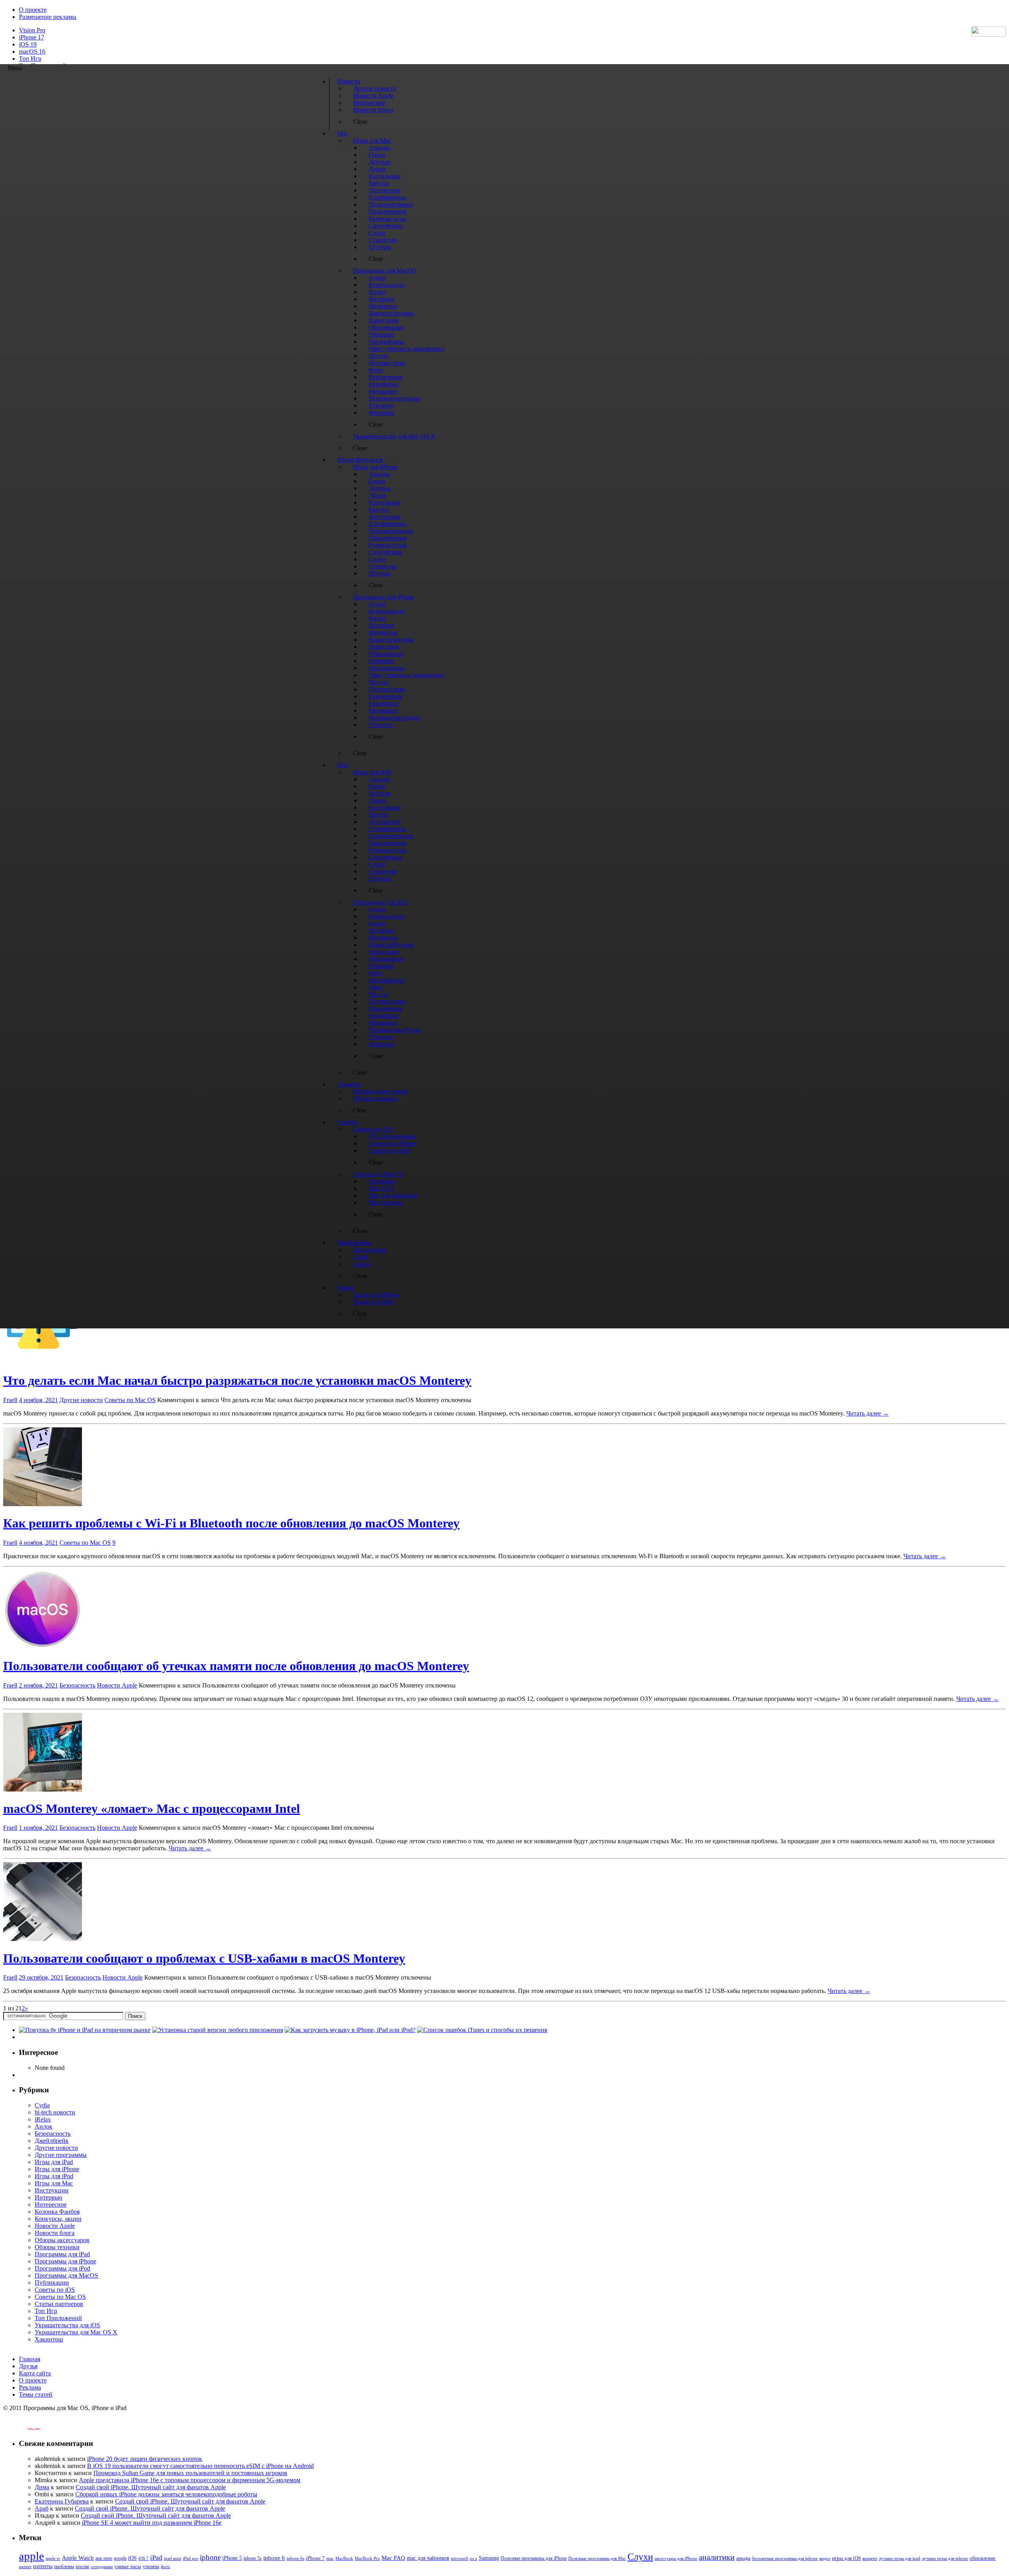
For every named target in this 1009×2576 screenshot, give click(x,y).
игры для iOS (846, 2558)
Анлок (44, 2126)
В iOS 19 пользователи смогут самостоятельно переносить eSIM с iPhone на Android (200, 2466)
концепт (870, 2558)
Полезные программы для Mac (597, 2558)
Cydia (42, 2105)
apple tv (53, 2558)
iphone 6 (274, 2558)
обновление (983, 2558)
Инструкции (52, 2190)
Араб (42, 2508)
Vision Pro (32, 30)
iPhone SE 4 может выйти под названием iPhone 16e (152, 2523)
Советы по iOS (55, 2290)
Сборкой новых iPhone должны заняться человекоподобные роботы (166, 2494)
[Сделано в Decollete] (27, 2428)
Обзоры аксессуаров (62, 2240)
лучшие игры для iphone (945, 2558)
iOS (132, 2558)
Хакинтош (49, 2339)
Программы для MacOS (66, 2275)
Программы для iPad (62, 2254)
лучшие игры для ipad (900, 2558)
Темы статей (36, 2394)
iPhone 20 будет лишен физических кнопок (145, 2459)
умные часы (128, 2567)
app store (104, 2558)
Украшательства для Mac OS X (76, 2332)
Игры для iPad (54, 2162)
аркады (743, 2558)
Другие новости (81, 1400)
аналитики (717, 2557)
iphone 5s (253, 2558)
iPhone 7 (315, 2558)
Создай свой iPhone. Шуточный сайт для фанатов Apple (151, 2487)
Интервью (48, 2197)
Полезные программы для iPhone (534, 2558)
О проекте (33, 10)
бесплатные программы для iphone (785, 2558)
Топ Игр (30, 59)
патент (25, 2567)
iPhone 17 (32, 37)
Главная (30, 2359)
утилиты (151, 2567)
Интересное (51, 2204)
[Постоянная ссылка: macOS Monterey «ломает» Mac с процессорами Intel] (43, 1789)
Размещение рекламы (48, 17)
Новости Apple (117, 1685)
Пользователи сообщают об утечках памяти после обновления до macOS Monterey (236, 1666)
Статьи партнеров (59, 2304)
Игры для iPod (54, 2176)
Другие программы (61, 2155)
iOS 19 (28, 44)
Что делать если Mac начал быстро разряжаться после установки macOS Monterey (237, 1380)
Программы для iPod (62, 2268)
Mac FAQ (393, 2558)
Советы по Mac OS (130, 1400)
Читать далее (868, 1413)
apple (32, 2556)
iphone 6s (295, 2558)
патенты (43, 2566)
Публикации (52, 2283)
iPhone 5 (232, 2558)
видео (825, 2558)
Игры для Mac (54, 2183)
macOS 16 (32, 51)
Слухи (640, 2557)
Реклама (30, 2387)
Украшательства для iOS (67, 2325)
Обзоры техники (57, 2247)
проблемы (64, 2567)
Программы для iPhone (65, 2261)
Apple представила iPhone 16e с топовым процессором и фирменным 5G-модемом (190, 2480)
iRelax (43, 2119)
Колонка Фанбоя (57, 2212)
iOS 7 (143, 2558)
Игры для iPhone (57, 2169)
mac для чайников (428, 2558)
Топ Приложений (58, 2318)
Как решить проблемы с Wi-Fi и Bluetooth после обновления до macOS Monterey (231, 1523)
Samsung (489, 2558)
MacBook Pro (367, 2558)
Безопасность (77, 1685)
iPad (156, 2558)
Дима (42, 2487)
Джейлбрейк (52, 2141)
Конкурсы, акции (58, 2219)
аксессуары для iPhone (676, 2558)
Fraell (10, 1400)
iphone (210, 2557)
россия (82, 2567)
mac (330, 2558)
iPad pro (191, 2558)
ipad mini (173, 2558)
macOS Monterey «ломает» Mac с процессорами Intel (152, 1809)
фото (166, 2567)
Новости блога (55, 2233)
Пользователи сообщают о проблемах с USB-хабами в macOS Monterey (204, 1958)
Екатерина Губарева (62, 2501)
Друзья (28, 2366)
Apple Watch (78, 2558)
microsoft (460, 2558)
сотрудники (102, 2567)
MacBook (344, 2558)
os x (474, 2558)
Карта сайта (35, 2373)
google (120, 2558)
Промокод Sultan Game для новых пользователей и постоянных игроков (190, 2473)
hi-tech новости (55, 2112)
